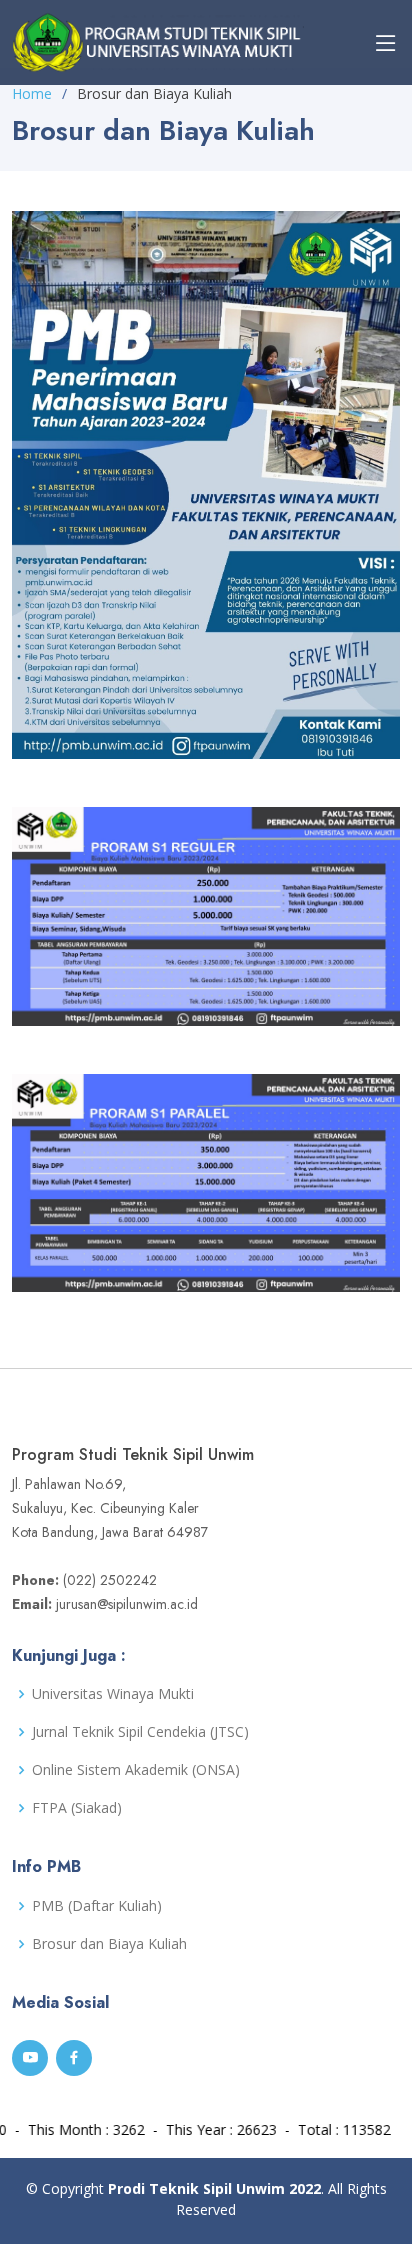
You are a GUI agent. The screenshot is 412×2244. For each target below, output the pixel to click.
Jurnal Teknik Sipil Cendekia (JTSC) (140, 1732)
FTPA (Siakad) (77, 1808)
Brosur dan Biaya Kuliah (109, 1944)
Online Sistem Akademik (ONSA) (136, 1770)
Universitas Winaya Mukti (113, 1694)
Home (32, 93)
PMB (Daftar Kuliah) (97, 1906)
